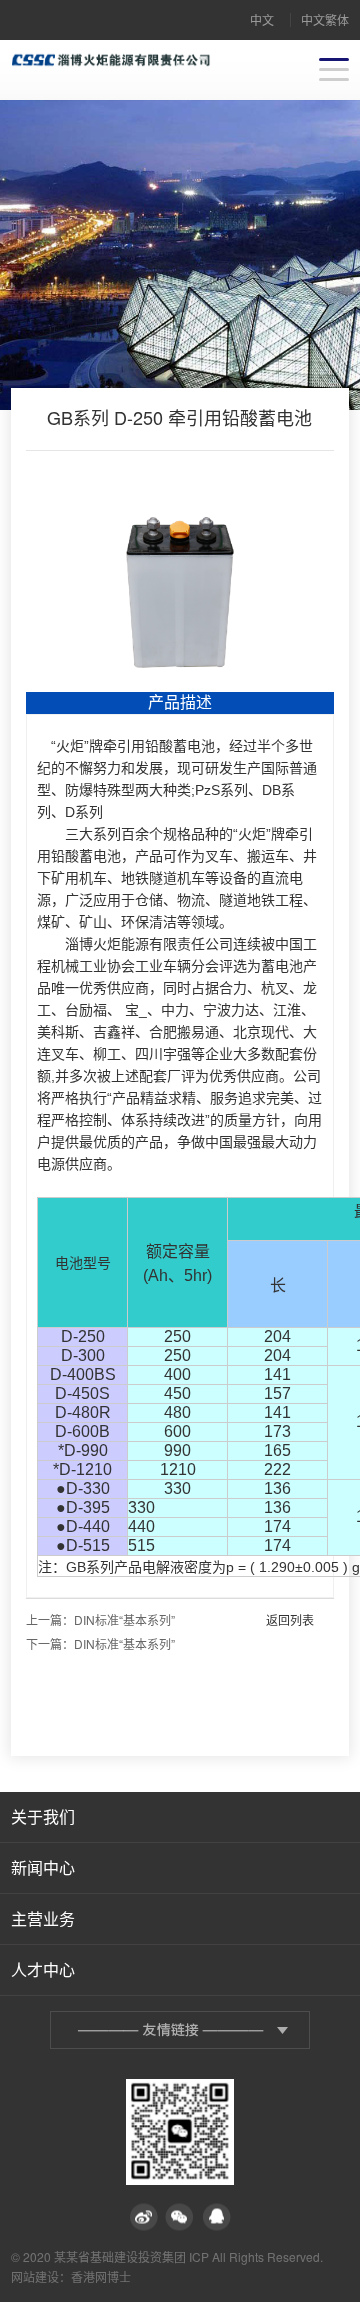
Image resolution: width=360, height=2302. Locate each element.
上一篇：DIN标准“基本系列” (100, 1619)
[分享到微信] (180, 2217)
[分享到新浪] (144, 2217)
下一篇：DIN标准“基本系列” (100, 1643)
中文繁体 (325, 19)
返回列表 (290, 1619)
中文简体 (262, 25)
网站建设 (35, 2276)
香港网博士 (101, 2276)
